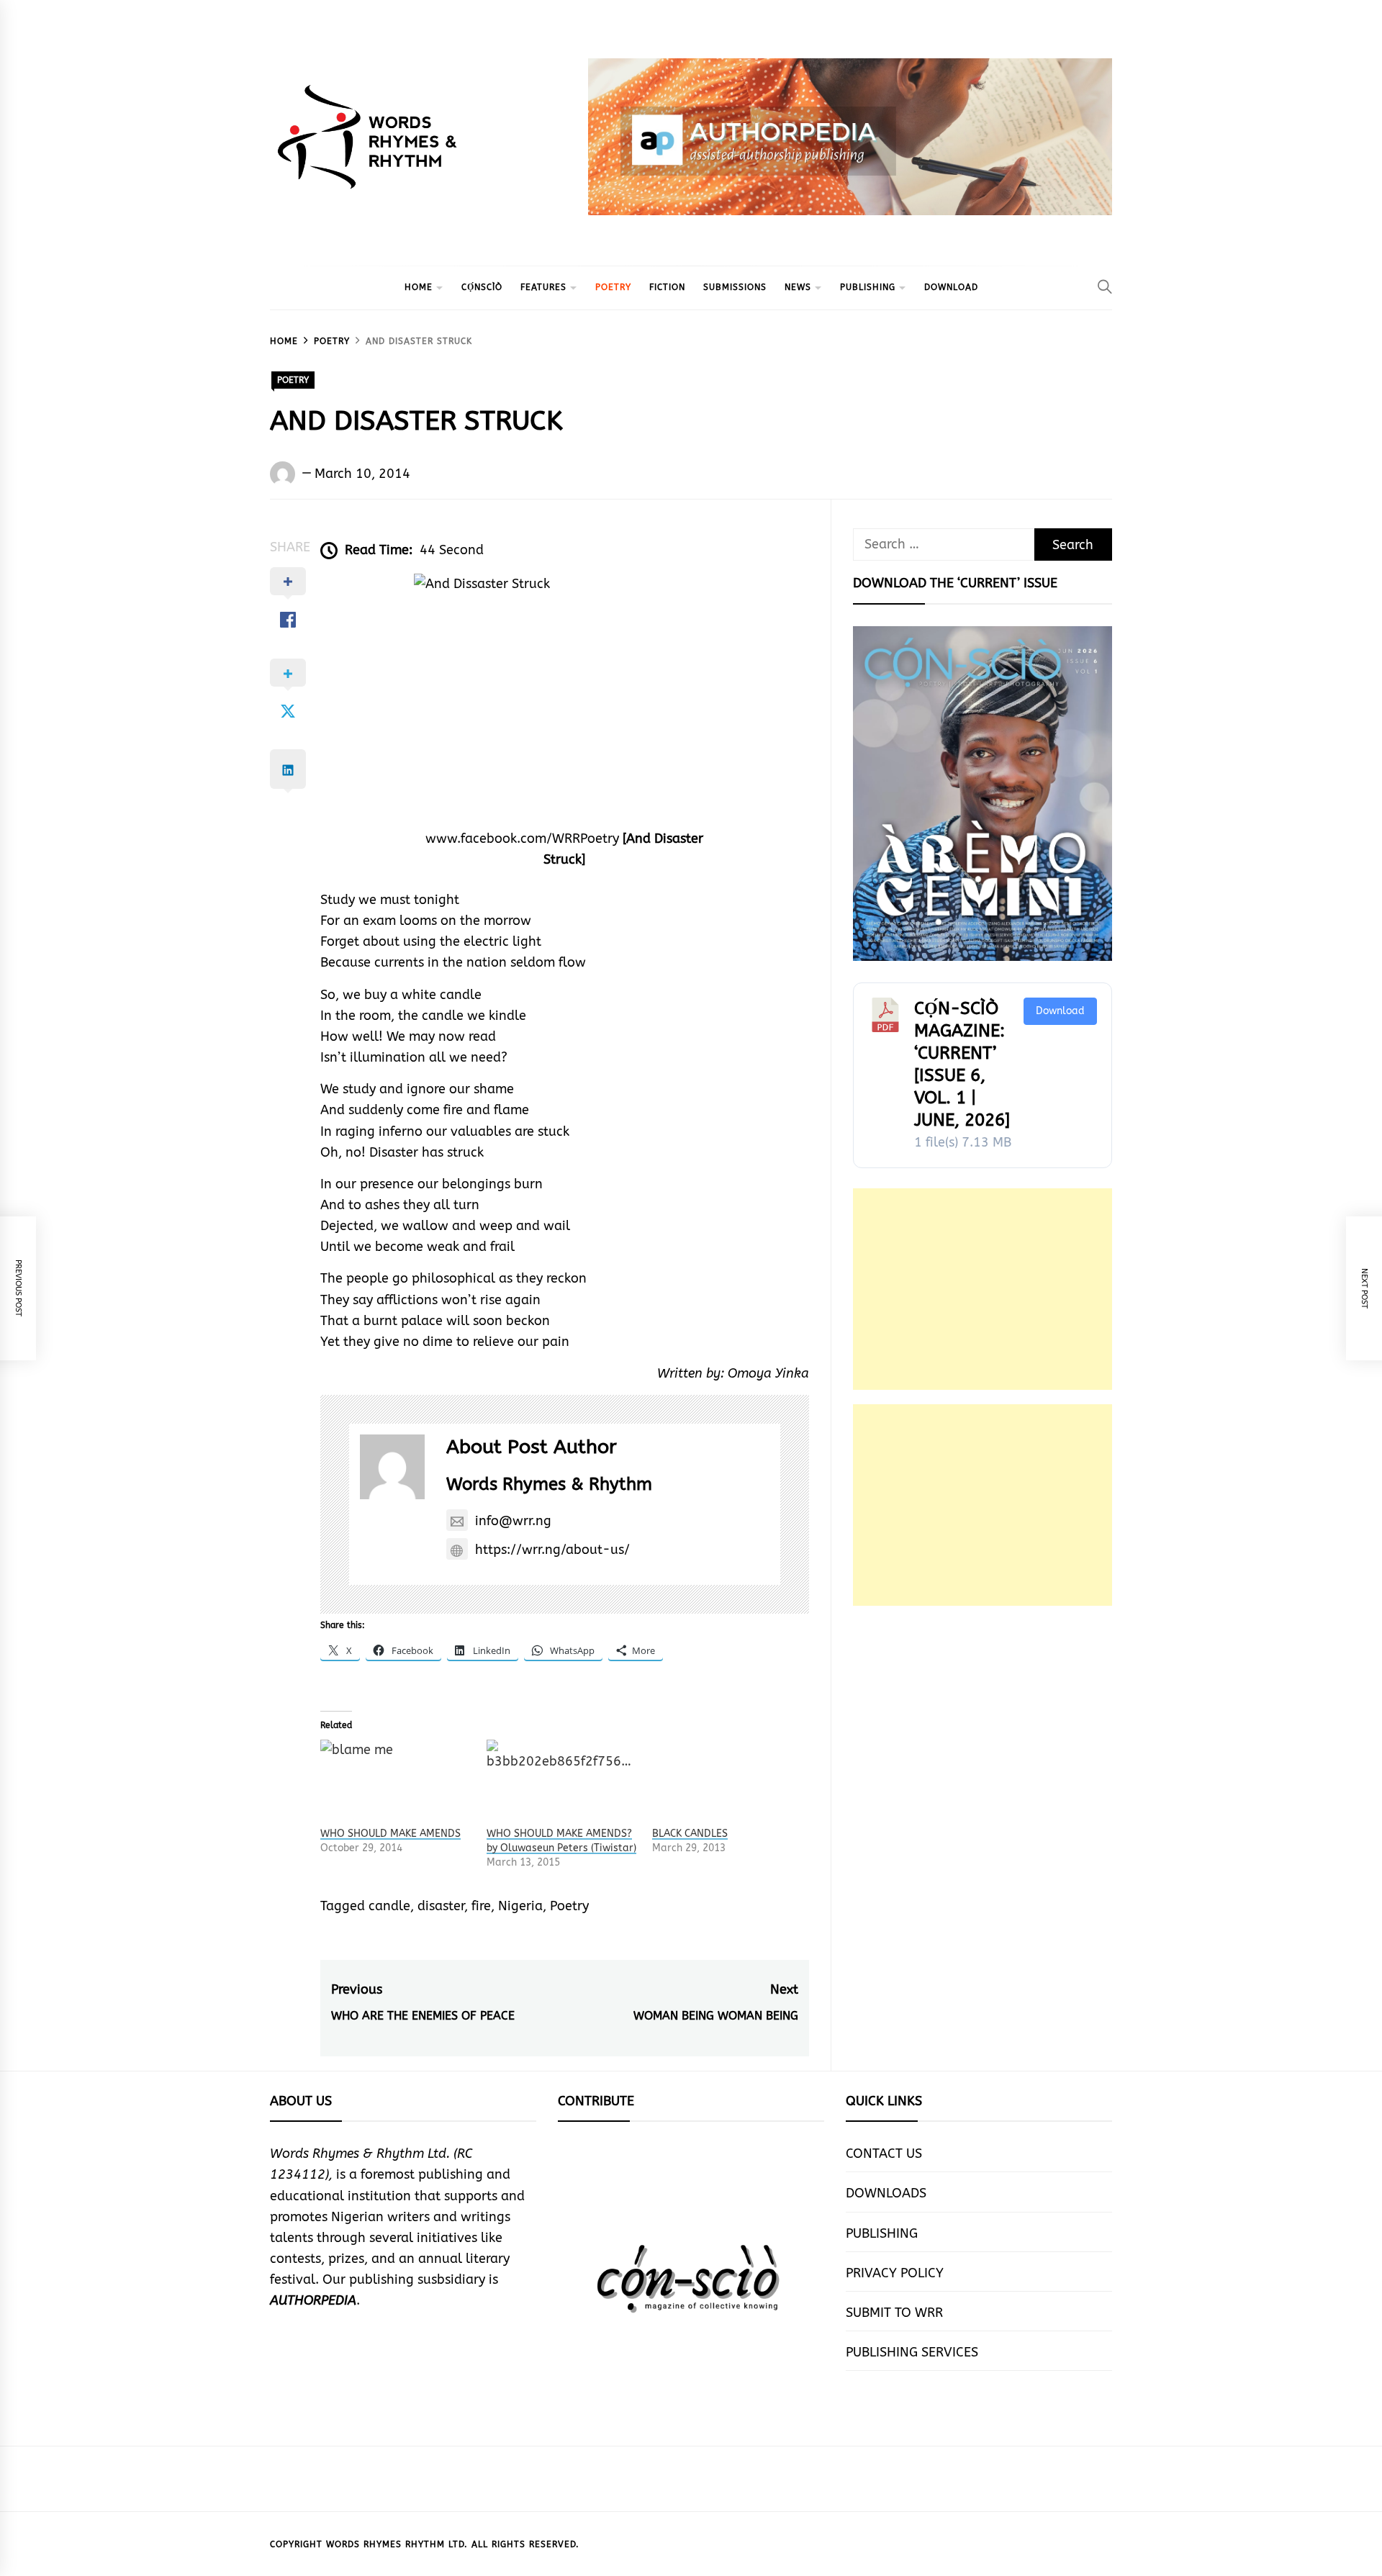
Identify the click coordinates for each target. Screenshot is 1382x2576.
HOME (419, 287)
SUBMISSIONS (735, 287)
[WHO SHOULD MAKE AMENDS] (396, 1783)
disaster (441, 1906)
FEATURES (543, 287)
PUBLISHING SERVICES (912, 2352)
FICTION (667, 287)
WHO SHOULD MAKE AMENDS (390, 1834)
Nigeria (520, 1906)
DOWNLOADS (886, 2193)
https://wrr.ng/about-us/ (552, 1550)
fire (481, 1906)
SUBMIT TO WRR (894, 2313)
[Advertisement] (983, 1289)
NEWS (798, 287)
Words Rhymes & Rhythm (549, 1484)
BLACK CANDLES (690, 1834)
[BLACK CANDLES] (728, 1783)
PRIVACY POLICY (895, 2273)
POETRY (613, 287)
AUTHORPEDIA (313, 2300)
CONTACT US (884, 2154)
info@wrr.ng (513, 1521)
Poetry (569, 1906)
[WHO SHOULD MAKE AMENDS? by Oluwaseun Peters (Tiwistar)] (563, 1783)
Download (1060, 1011)
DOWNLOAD (951, 287)
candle (389, 1906)
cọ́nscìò (482, 287)
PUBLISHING (868, 287)
